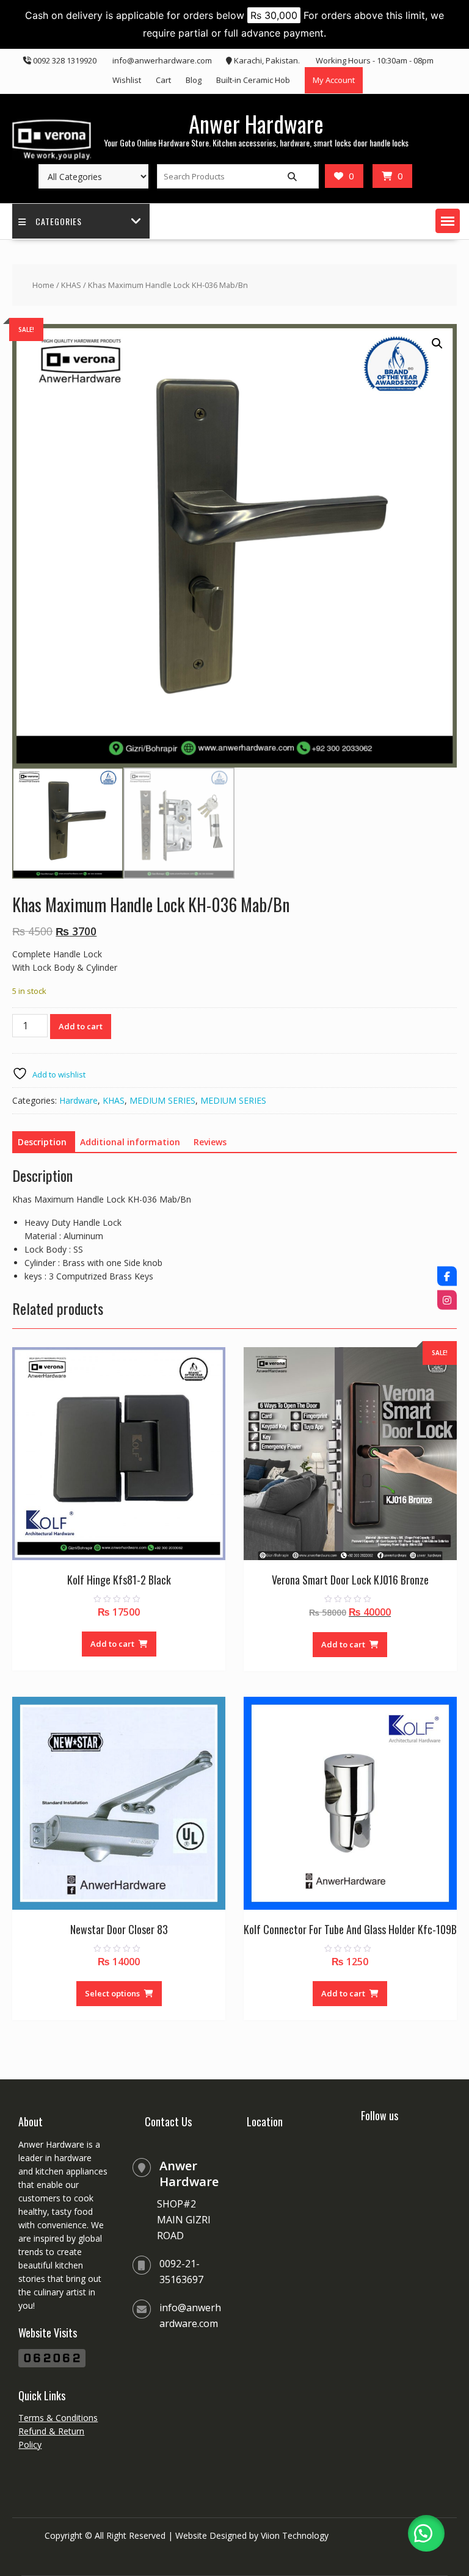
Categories (59, 221)
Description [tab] (42, 1142)
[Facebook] (447, 1276)
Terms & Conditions (58, 2418)
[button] (448, 221)
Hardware (78, 1100)
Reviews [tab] (210, 1142)
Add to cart (81, 1026)
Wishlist (127, 80)
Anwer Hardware (256, 124)
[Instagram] (447, 1300)
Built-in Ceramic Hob (253, 80)
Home (43, 285)
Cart (163, 80)
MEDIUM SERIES (162, 1100)
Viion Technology (295, 2535)
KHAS (71, 285)
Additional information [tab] (130, 1142)
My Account (334, 80)
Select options (112, 1993)
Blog (194, 80)
